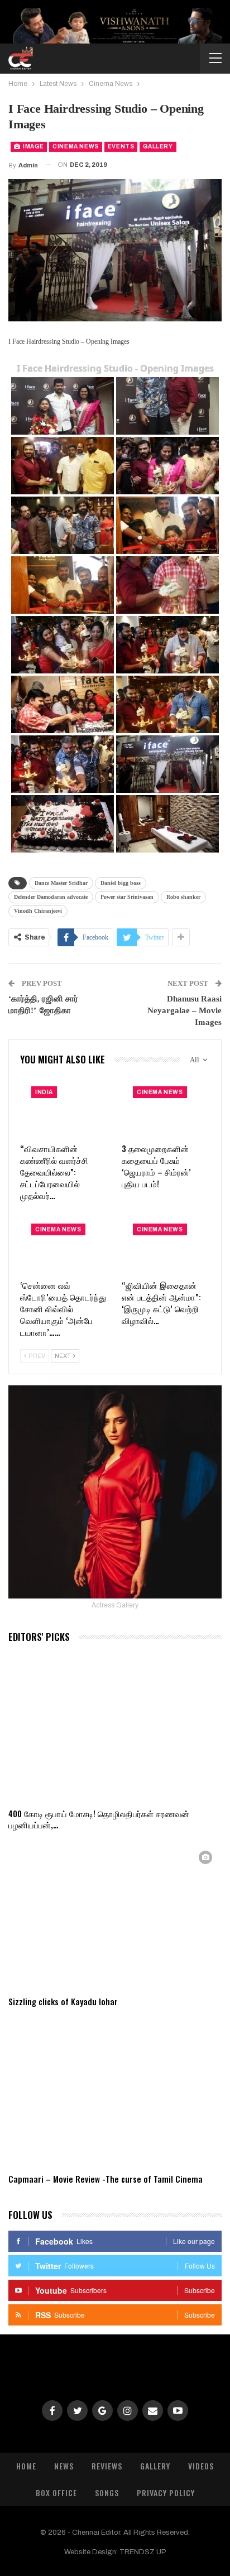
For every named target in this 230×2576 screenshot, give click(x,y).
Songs (107, 2493)
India (44, 1092)
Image (33, 146)
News (64, 2466)
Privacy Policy (166, 2493)
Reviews (107, 2466)
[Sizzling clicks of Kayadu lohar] (115, 1916)
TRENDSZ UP (143, 2552)
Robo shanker (183, 897)
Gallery (158, 146)
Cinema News (76, 146)
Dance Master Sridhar (61, 883)
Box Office (56, 2493)
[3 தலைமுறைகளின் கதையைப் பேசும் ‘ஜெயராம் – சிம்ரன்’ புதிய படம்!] (166, 1106)
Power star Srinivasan (127, 897)
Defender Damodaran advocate (51, 897)
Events (121, 146)
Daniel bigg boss (121, 883)
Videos (201, 2466)
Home (26, 2466)
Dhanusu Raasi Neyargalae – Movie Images (185, 1010)
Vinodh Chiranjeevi (38, 911)
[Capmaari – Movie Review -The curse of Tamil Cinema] (115, 2093)
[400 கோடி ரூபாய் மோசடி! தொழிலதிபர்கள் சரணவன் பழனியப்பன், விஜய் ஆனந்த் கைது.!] (115, 1727)
